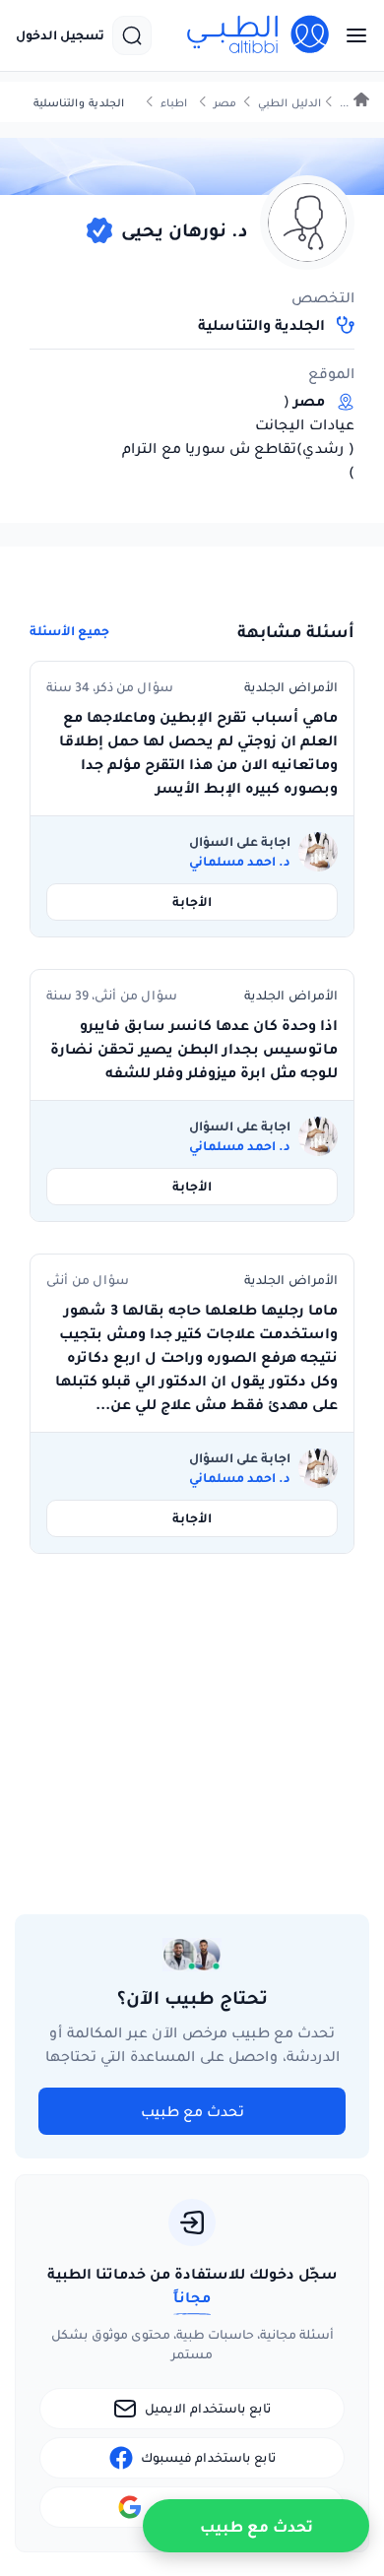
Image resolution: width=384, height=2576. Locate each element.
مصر (225, 103)
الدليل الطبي (289, 103)
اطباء (174, 103)
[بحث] (132, 35)
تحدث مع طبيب (192, 2111)
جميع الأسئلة (69, 631)
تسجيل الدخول (60, 35)
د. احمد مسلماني (240, 862)
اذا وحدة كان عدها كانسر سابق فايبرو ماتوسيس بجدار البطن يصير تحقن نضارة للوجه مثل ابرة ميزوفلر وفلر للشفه (194, 1049)
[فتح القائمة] (351, 35)
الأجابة (192, 902)
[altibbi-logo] (259, 35)
